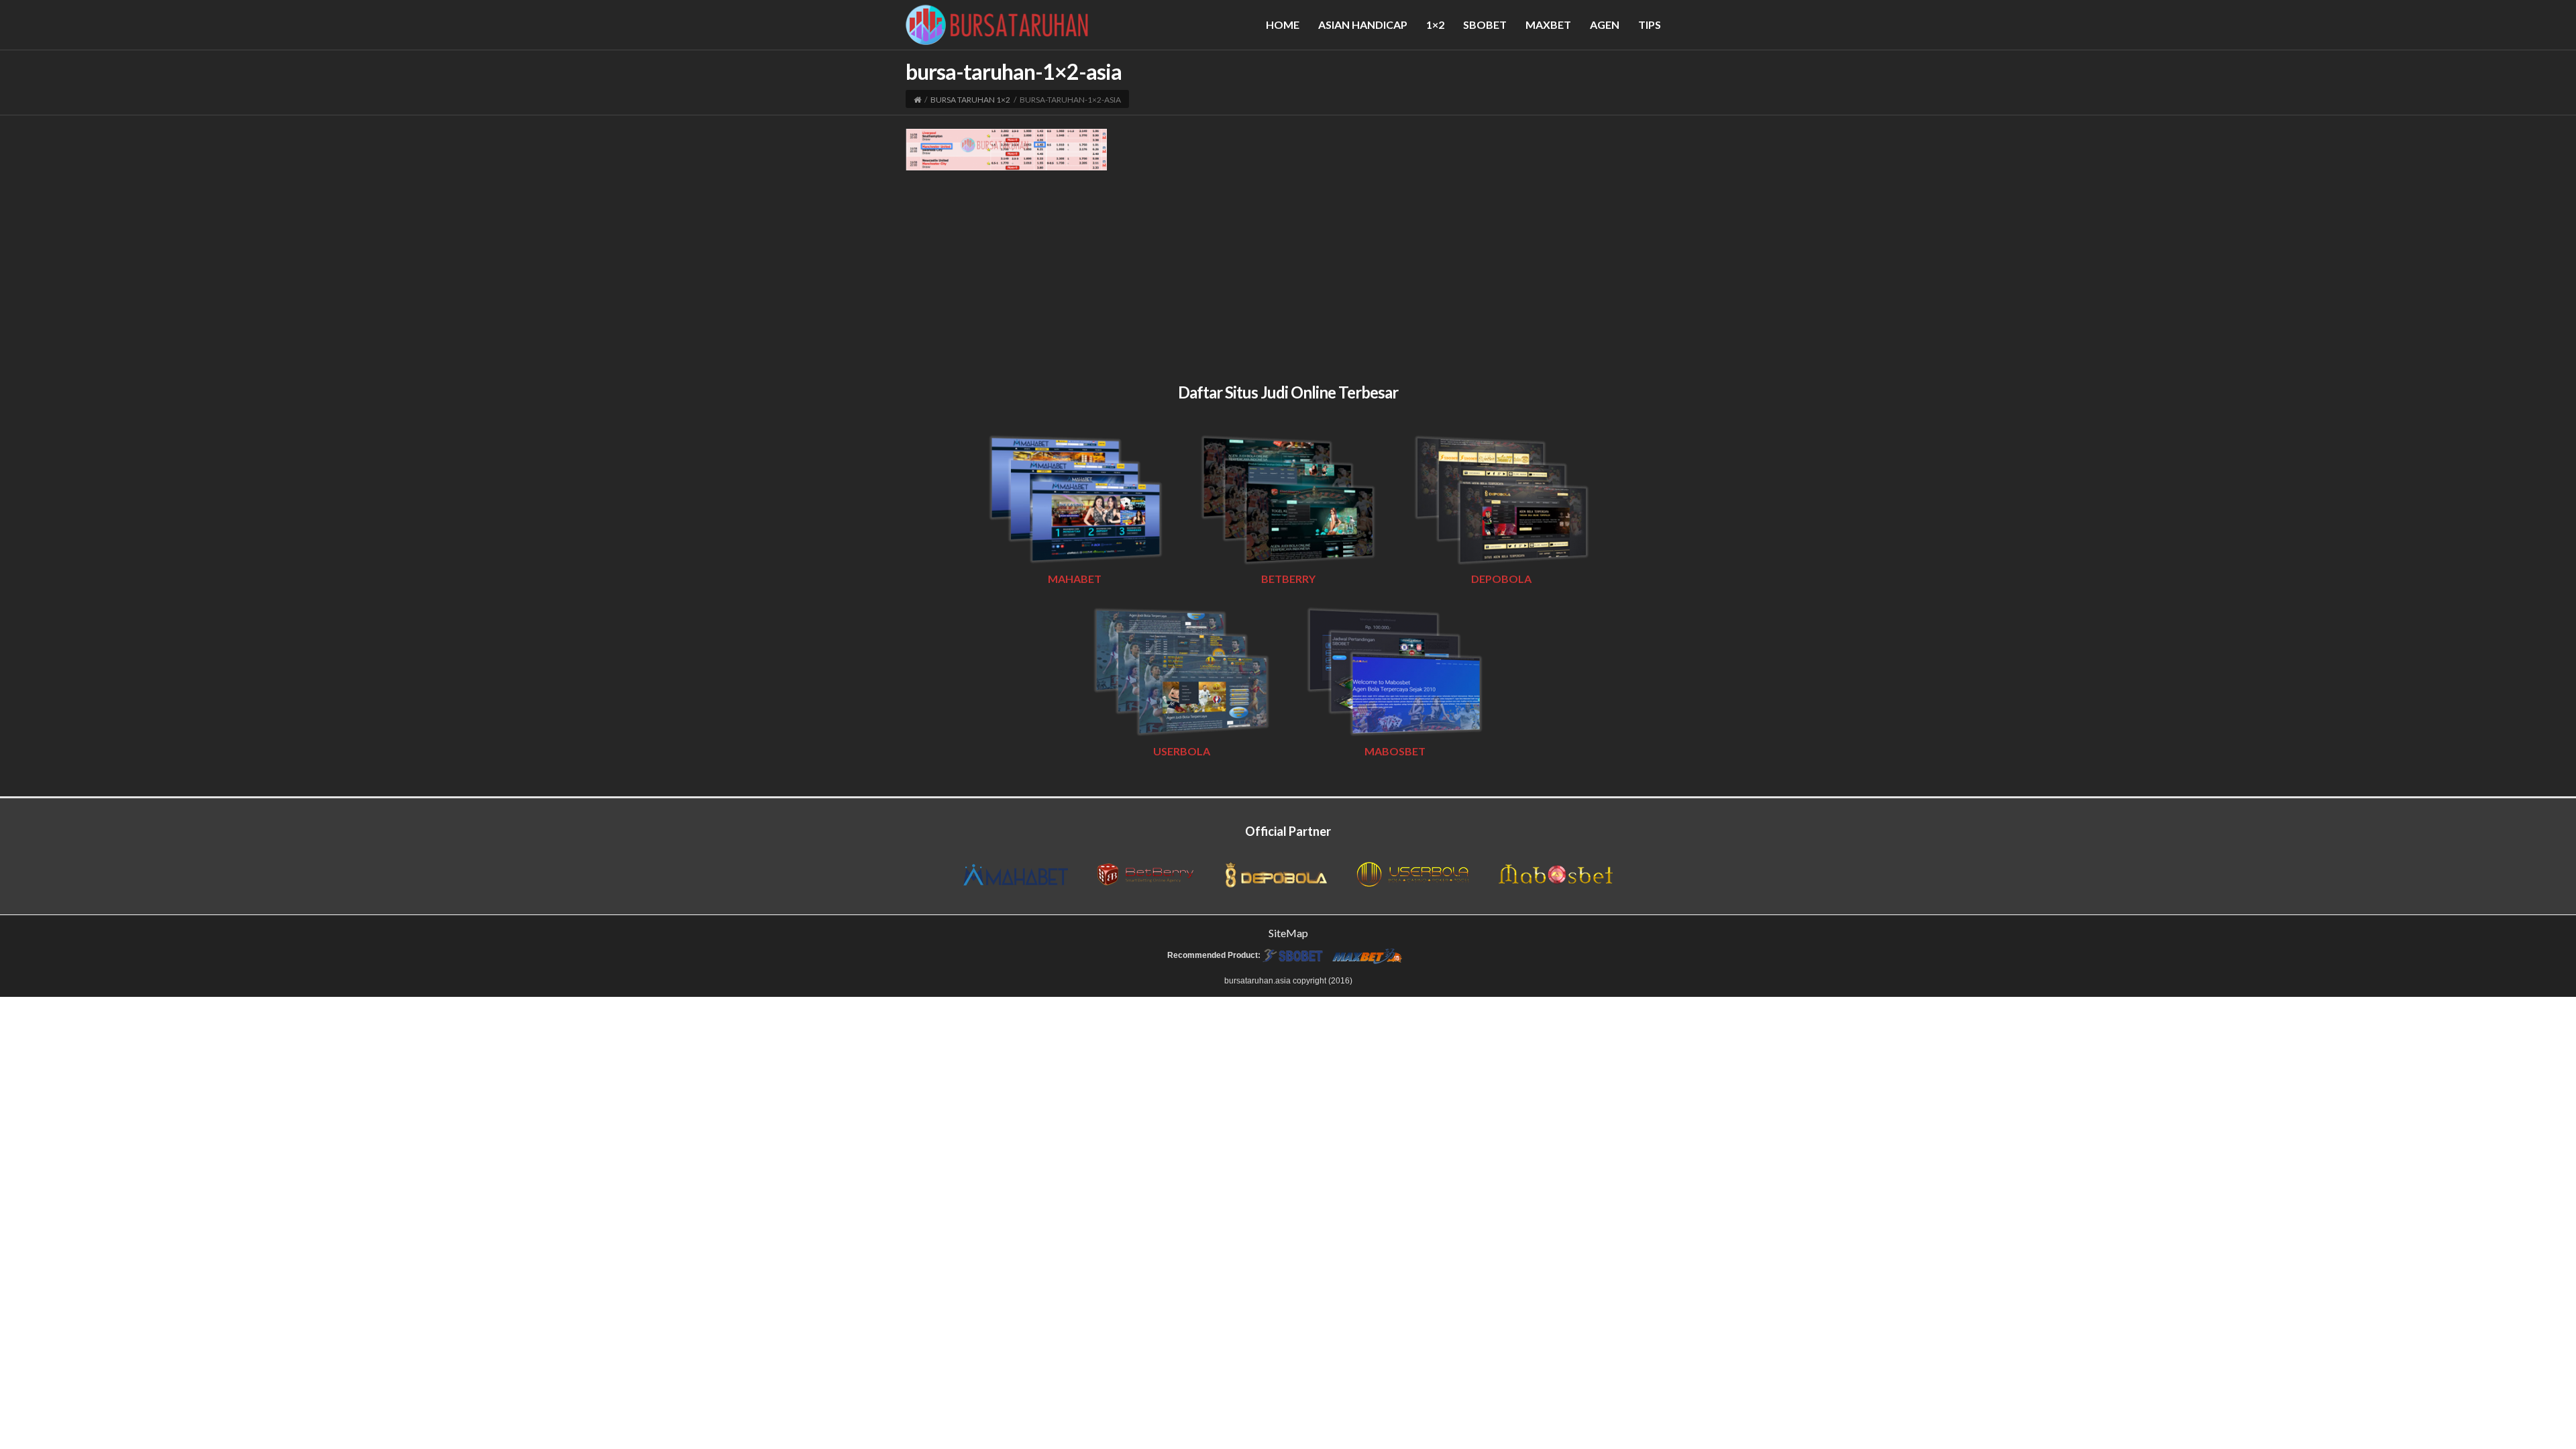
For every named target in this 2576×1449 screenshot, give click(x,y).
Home (1283, 24)
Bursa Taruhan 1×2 (970, 100)
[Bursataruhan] (997, 23)
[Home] (917, 100)
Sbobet (1485, 24)
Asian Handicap (1363, 24)
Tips (1650, 24)
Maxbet (1548, 24)
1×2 (1435, 24)
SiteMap (1288, 933)
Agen (1605, 24)
